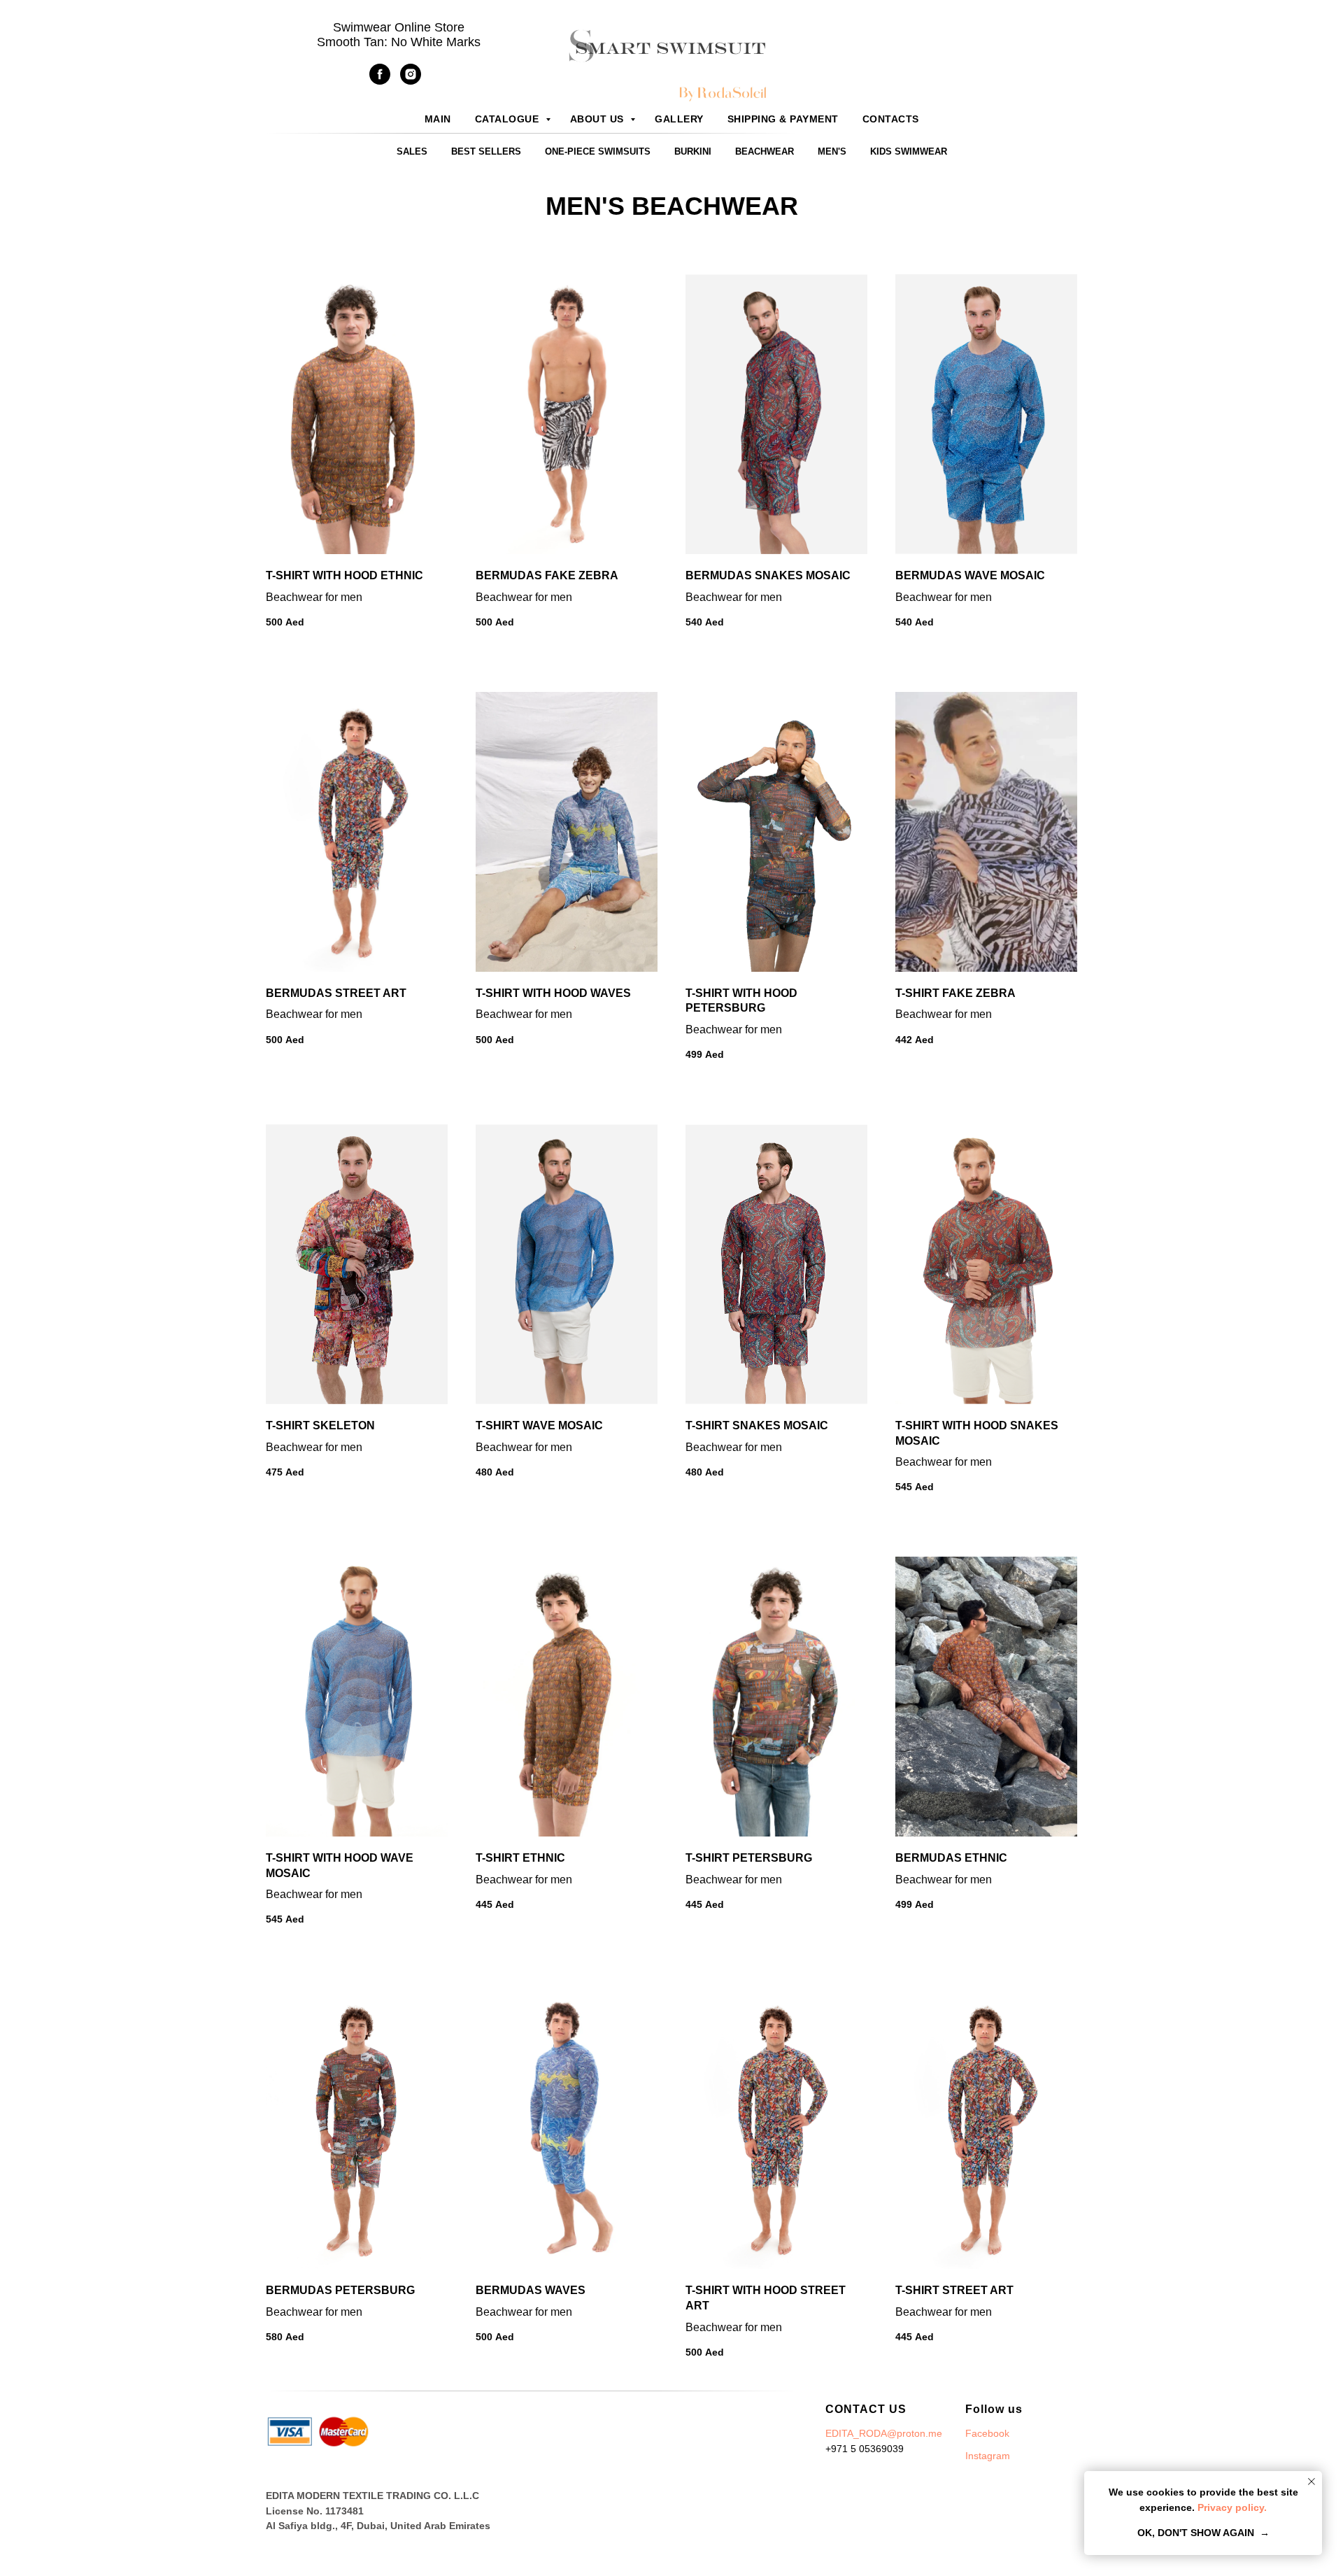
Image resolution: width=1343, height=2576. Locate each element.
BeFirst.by (901, 2479)
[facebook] (380, 81)
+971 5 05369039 (865, 2449)
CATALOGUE (509, 119)
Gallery (679, 119)
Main (438, 119)
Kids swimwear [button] (909, 151)
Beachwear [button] (765, 151)
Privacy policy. (1231, 2507)
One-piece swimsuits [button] (598, 151)
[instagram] (411, 81)
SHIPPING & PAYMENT (783, 119)
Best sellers (486, 151)
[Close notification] (1312, 2482)
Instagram (988, 2456)
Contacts (891, 119)
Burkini (693, 151)
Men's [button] (832, 151)
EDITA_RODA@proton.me (884, 2433)
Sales (412, 151)
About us (599, 119)
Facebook (987, 2433)
